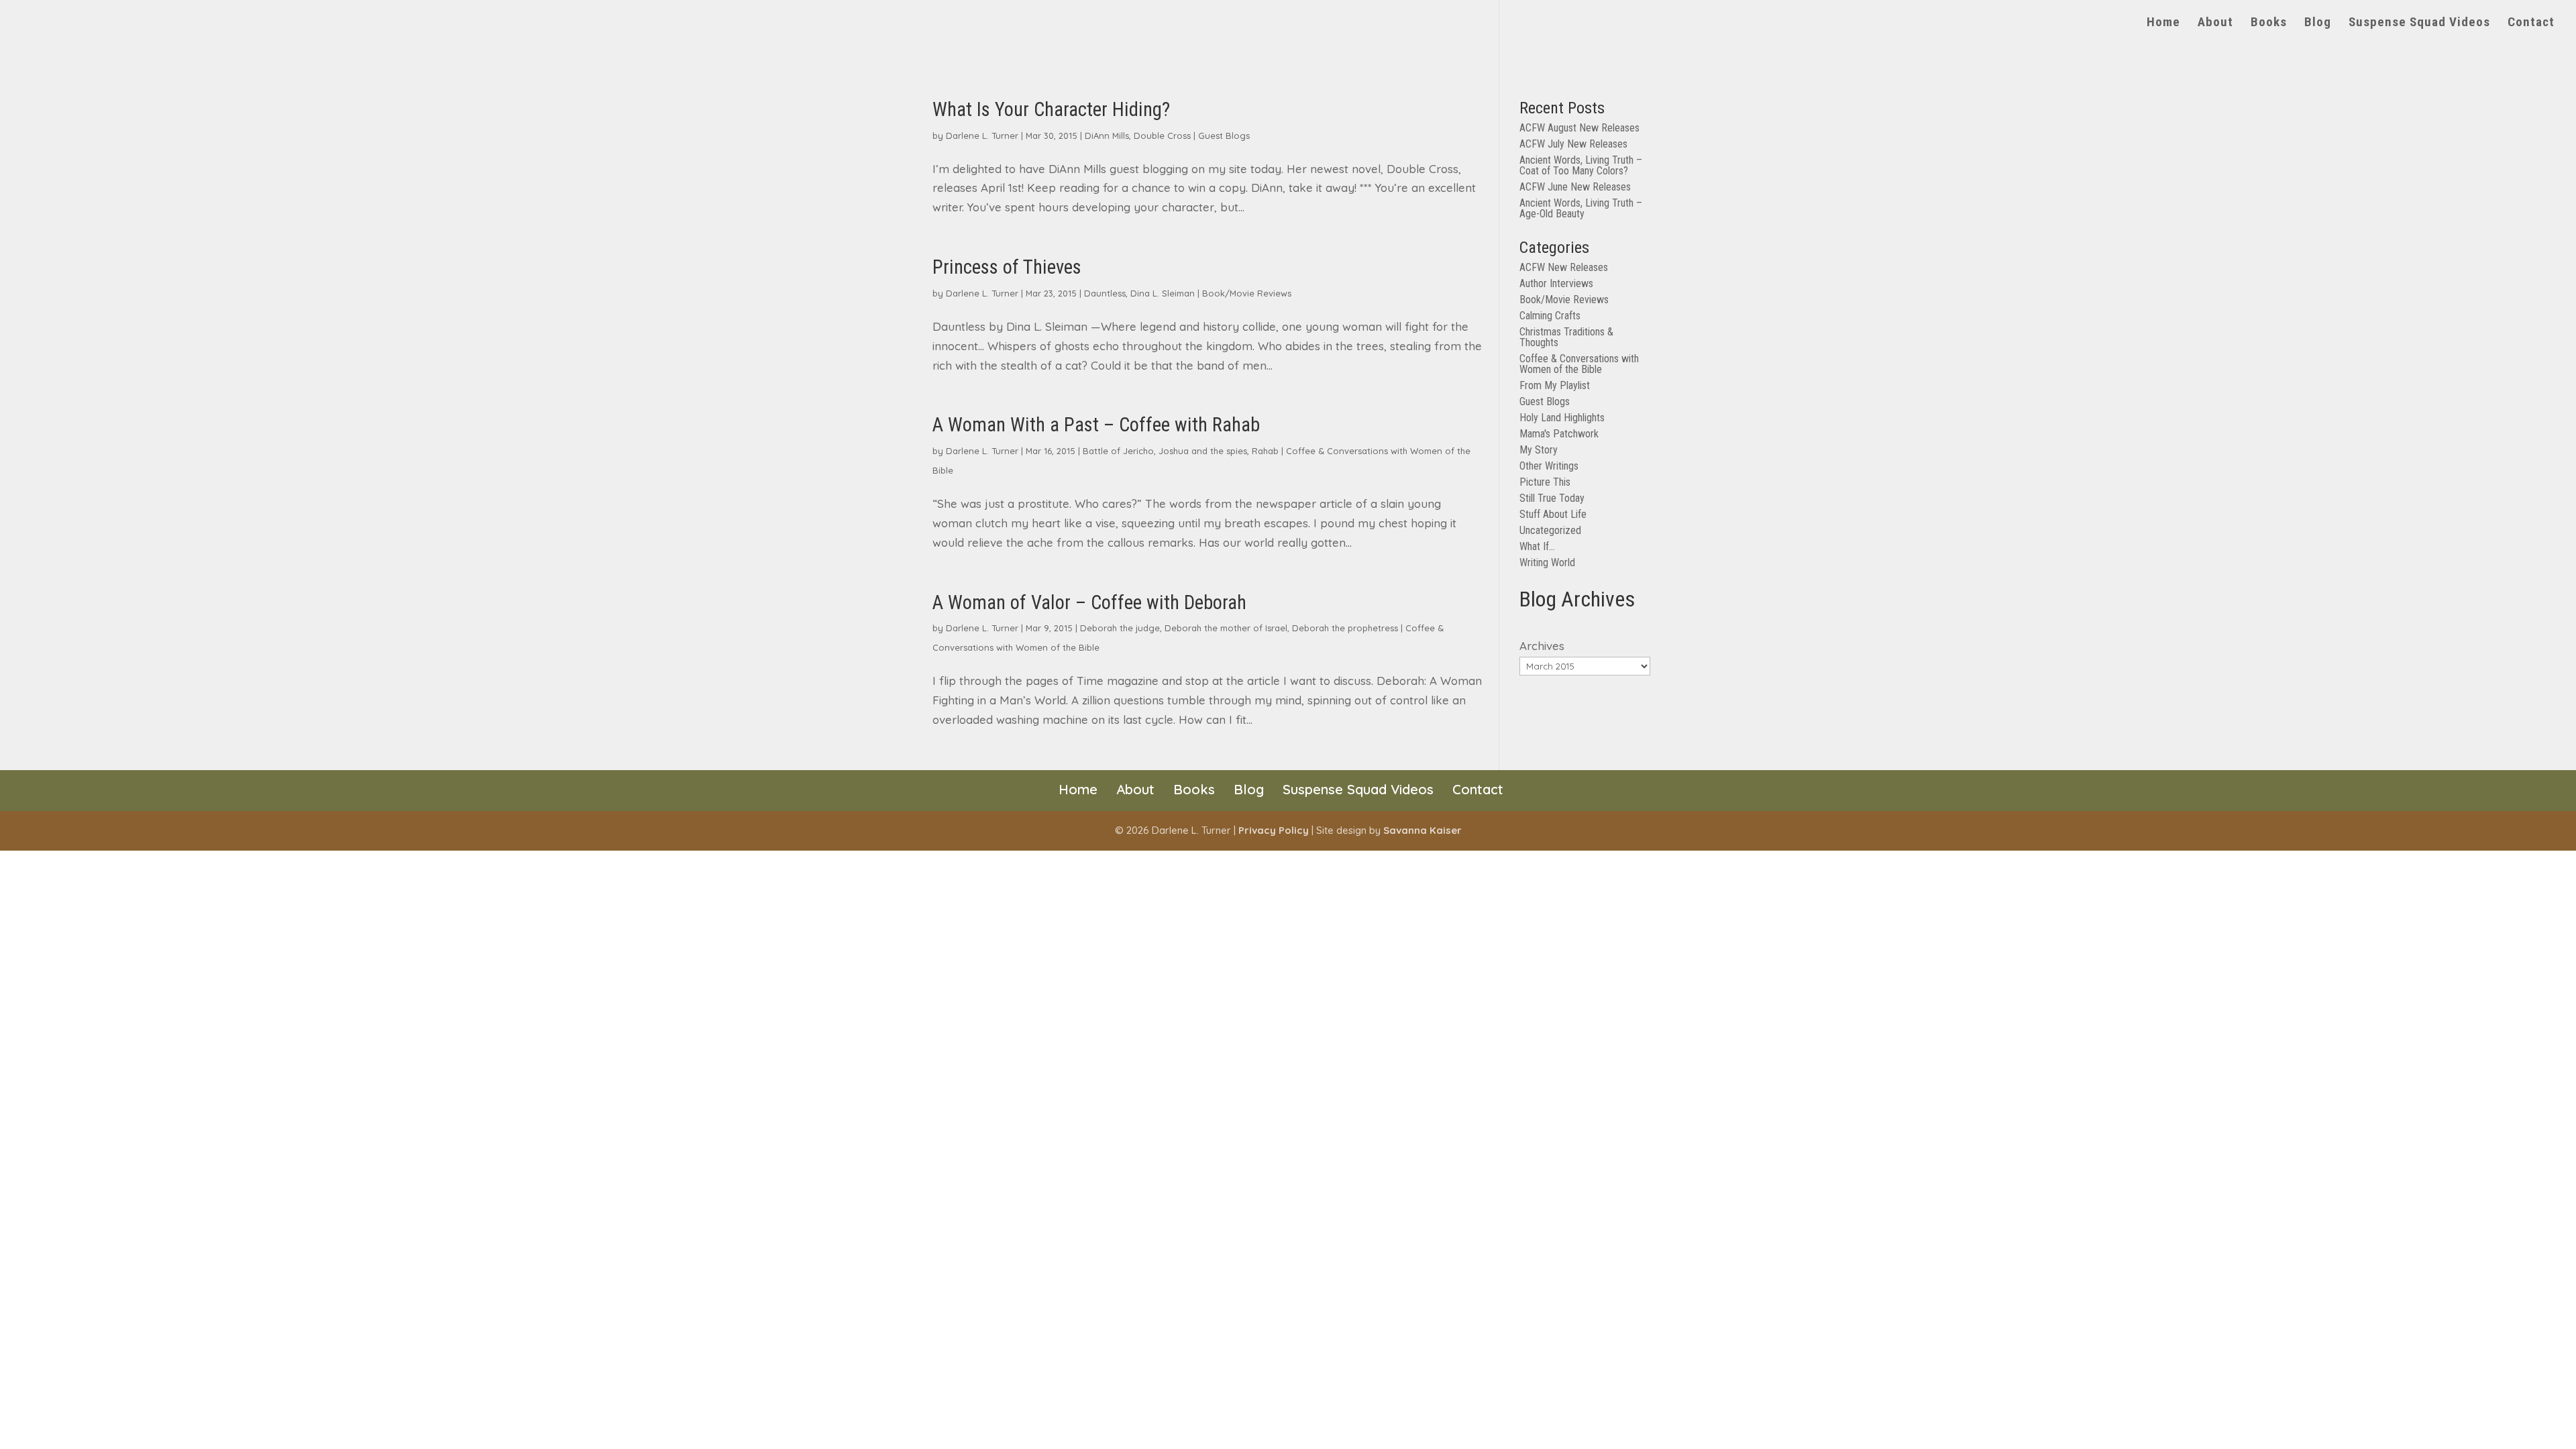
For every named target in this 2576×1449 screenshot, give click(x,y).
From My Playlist (1555, 385)
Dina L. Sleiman (1163, 293)
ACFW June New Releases (1575, 187)
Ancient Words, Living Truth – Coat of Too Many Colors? (1581, 165)
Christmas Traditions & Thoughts (1566, 337)
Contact (2531, 23)
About (2215, 23)
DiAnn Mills (1107, 136)
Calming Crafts (1550, 316)
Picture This (1545, 482)
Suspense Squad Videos (2419, 23)
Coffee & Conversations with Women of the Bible (1579, 364)
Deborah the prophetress (1345, 628)
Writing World (1547, 562)
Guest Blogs (1224, 136)
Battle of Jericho (1118, 451)
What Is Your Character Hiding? (1051, 109)
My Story (1539, 450)
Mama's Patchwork (1559, 434)
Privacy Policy (1274, 830)
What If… (1537, 546)
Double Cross (1162, 136)
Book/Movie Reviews (1247, 293)
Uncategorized (1550, 530)
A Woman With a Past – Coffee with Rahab (1096, 425)
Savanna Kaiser (1423, 830)
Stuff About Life (1553, 514)
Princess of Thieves (1007, 267)
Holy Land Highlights (1562, 418)
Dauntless (1105, 293)
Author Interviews (1556, 283)
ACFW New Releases (1564, 267)
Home (2163, 23)
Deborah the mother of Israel (1226, 628)
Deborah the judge (1120, 628)
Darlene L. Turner (982, 136)
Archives (1542, 646)
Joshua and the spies (1203, 451)
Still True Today (1552, 498)
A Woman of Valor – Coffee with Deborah (1089, 602)
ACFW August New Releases (1579, 128)
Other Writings (1549, 466)
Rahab (1265, 451)
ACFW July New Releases (1573, 144)
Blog (2318, 23)
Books (2269, 23)
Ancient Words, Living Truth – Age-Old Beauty (1581, 208)
